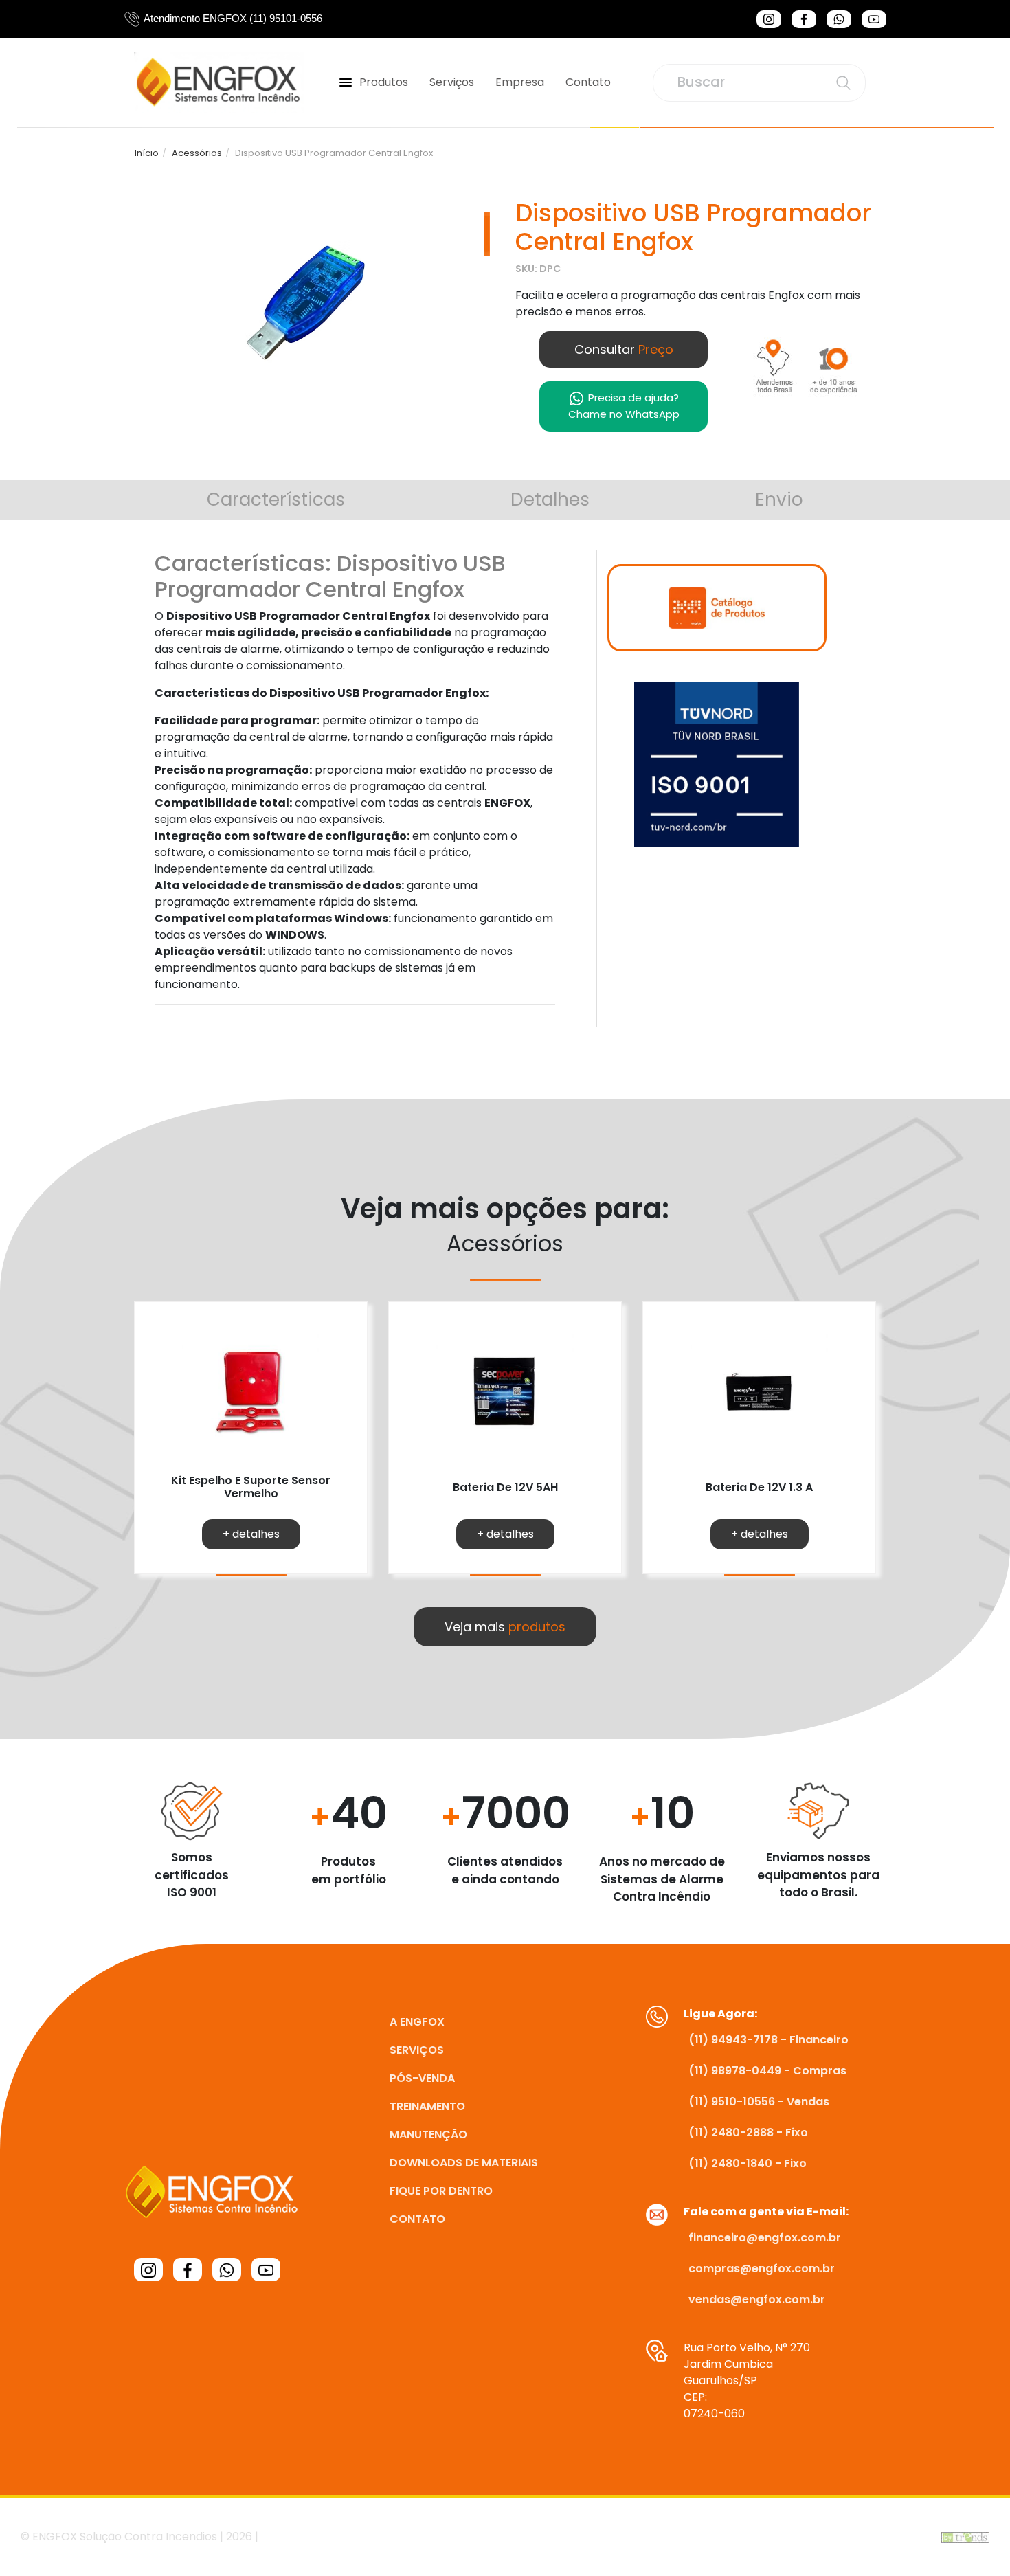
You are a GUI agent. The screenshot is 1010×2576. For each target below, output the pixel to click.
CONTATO (417, 2219)
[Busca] (843, 83)
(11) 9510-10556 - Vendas (759, 2102)
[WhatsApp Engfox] (839, 19)
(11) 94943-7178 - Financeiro (768, 2040)
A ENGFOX (417, 2022)
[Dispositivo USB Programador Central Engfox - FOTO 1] (309, 301)
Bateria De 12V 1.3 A (759, 1487)
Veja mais (505, 1627)
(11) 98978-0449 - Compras (767, 2071)
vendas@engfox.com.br (757, 2299)
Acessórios (197, 153)
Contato (588, 82)
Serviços (452, 82)
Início (147, 153)
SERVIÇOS (417, 2050)
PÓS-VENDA (422, 2078)
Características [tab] (276, 500)
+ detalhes (251, 1534)
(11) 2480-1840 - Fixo (748, 2163)
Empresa (520, 82)
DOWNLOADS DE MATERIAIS (464, 2163)
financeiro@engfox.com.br (765, 2238)
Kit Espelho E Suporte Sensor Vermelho (251, 1487)
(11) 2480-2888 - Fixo (748, 2132)
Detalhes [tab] (550, 500)
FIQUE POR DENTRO (441, 2191)
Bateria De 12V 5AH (505, 1487)
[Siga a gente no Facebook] (804, 19)
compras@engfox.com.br (762, 2269)
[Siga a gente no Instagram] (769, 19)
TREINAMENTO (427, 2106)
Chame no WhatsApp (624, 406)
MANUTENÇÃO (428, 2135)
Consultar (624, 349)
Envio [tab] (779, 500)
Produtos (384, 82)
